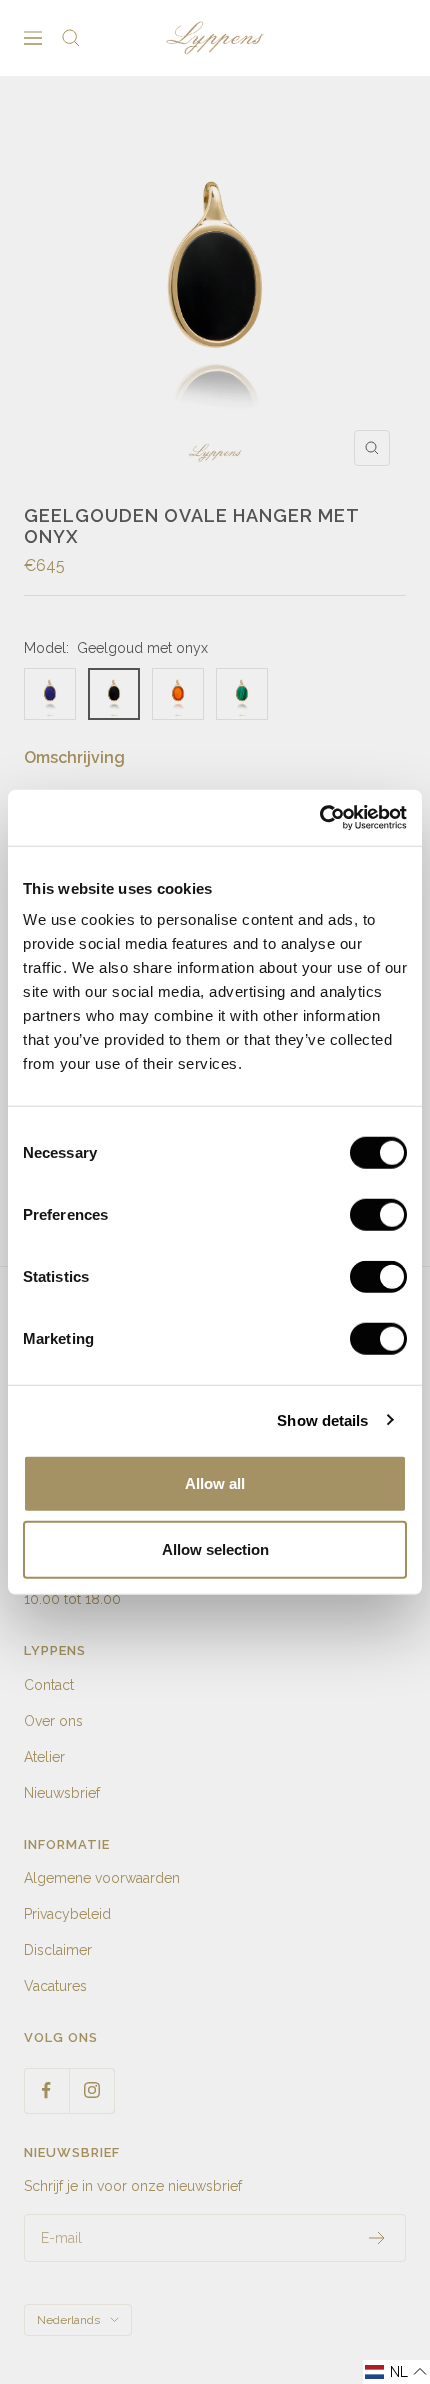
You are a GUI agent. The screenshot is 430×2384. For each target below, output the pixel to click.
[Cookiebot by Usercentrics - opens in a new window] (319, 818)
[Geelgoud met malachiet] (242, 694)
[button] (396, 2372)
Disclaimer (58, 1950)
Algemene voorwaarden (102, 1878)
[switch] (378, 1215)
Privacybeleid (67, 1914)
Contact (49, 1685)
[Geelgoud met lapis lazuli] (50, 694)
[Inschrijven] (377, 2238)
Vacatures (55, 1986)
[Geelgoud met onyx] (114, 694)
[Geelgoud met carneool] (178, 694)
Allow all (215, 1483)
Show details (322, 1419)
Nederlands (68, 2320)
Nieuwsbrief (62, 1793)
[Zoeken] (71, 38)
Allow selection (215, 1548)
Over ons (53, 1721)
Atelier (44, 1757)
